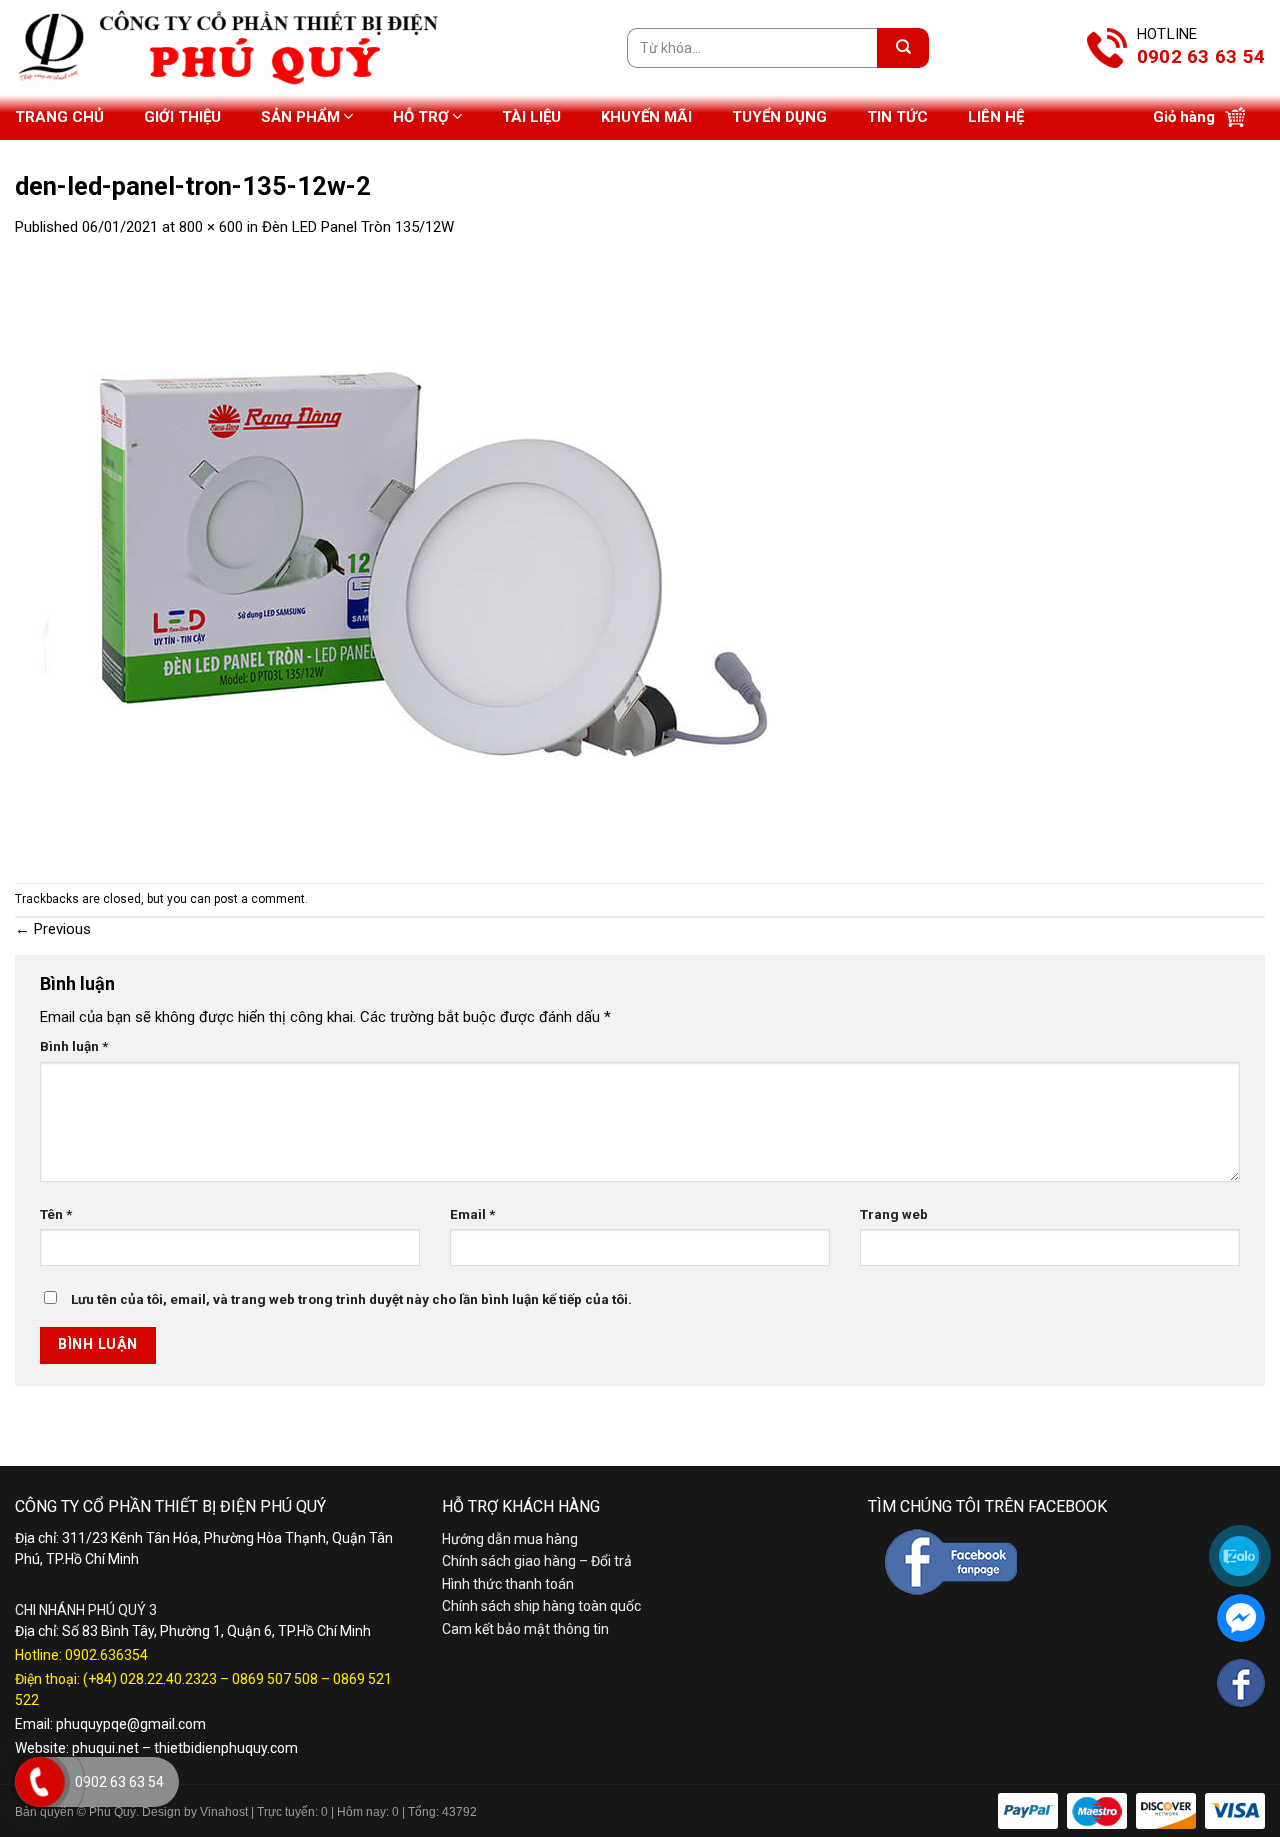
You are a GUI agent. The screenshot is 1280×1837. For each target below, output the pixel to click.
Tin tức (897, 117)
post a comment (259, 899)
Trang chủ (59, 117)
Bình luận (74, 1046)
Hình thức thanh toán (508, 1584)
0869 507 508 (275, 1679)
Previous (53, 929)
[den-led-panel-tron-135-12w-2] (415, 560)
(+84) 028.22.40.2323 (150, 1679)
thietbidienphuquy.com (226, 1748)
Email (472, 1214)
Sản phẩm (300, 117)
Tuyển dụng (779, 117)
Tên (56, 1214)
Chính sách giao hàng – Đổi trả (537, 1561)
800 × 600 (211, 227)
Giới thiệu (182, 117)
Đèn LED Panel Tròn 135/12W (358, 227)
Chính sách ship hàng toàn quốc (541, 1606)
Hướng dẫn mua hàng (510, 1539)
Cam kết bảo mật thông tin (525, 1629)
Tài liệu (531, 117)
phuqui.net (105, 1748)
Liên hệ (996, 117)
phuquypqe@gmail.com (131, 1724)
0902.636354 (106, 1655)
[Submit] (903, 48)
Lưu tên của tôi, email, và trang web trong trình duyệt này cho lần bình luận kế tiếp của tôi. (351, 1299)
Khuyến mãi (646, 117)
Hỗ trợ (421, 117)
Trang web (894, 1214)
